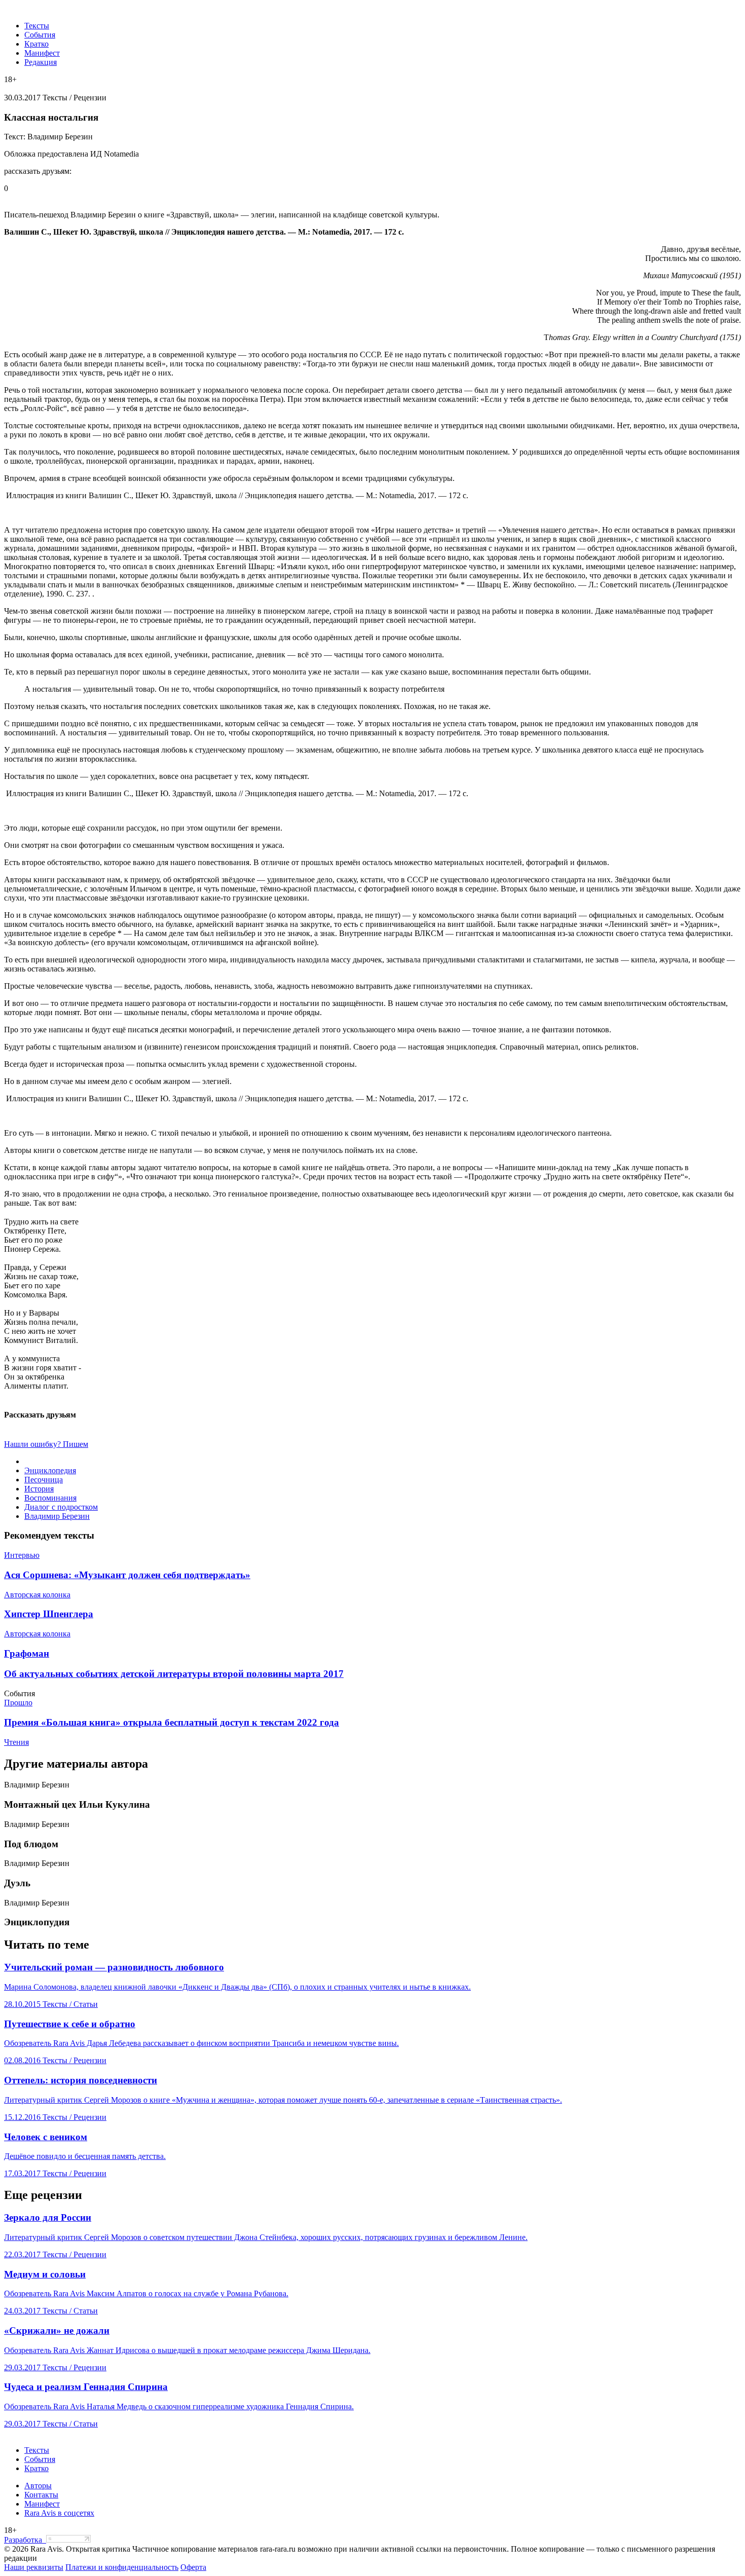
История (39, 1489)
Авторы (38, 2486)
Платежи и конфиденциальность (122, 2567)
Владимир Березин (57, 1516)
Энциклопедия (50, 1470)
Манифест (42, 53)
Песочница (44, 1480)
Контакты (41, 2495)
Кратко (36, 44)
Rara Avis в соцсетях (59, 2513)
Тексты (37, 26)
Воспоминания (50, 1498)
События (40, 35)
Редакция (41, 62)
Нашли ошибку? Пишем (46, 1444)
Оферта (193, 2567)
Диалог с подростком (61, 1507)
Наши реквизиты (34, 2567)
